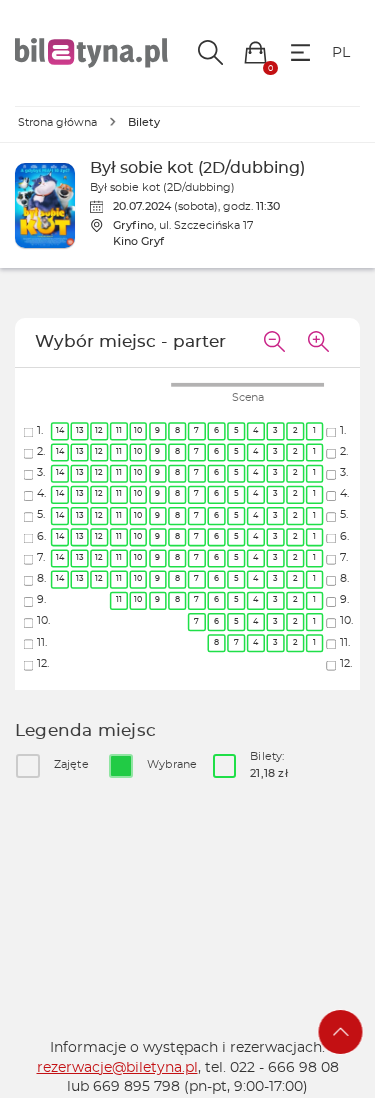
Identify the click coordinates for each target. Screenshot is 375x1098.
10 (138, 431)
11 (119, 431)
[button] (255, 52)
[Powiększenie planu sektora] (318, 343)
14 (60, 431)
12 (100, 431)
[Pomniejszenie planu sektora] (274, 343)
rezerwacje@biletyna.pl (117, 1068)
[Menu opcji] (300, 52)
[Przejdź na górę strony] (341, 1032)
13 (80, 431)
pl (341, 53)
